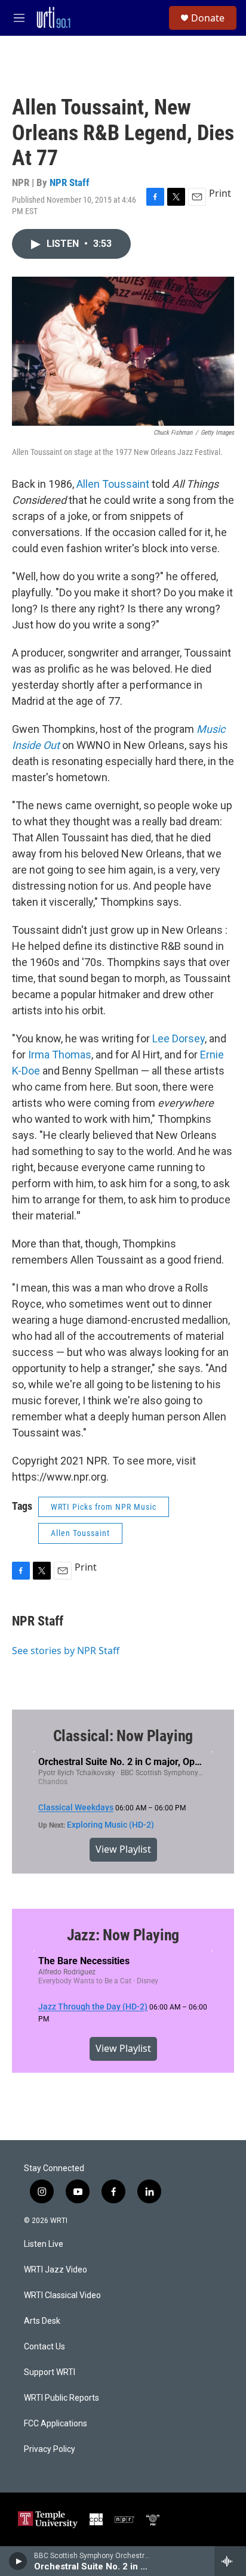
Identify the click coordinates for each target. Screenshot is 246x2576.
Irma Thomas (60, 1055)
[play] (18, 2561)
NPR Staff (70, 182)
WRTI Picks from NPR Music (104, 1507)
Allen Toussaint (113, 484)
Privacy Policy (50, 2449)
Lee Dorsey (179, 1038)
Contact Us (44, 2347)
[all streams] (230, 2561)
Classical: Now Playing (123, 1736)
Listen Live (44, 2244)
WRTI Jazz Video (56, 2270)
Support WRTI (50, 2372)
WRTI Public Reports (61, 2398)
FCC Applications (56, 2424)
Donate (208, 18)
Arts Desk (42, 2321)
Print (220, 193)
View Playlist (123, 1849)
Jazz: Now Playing (123, 1935)
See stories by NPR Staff (66, 1651)
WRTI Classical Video (62, 2295)
